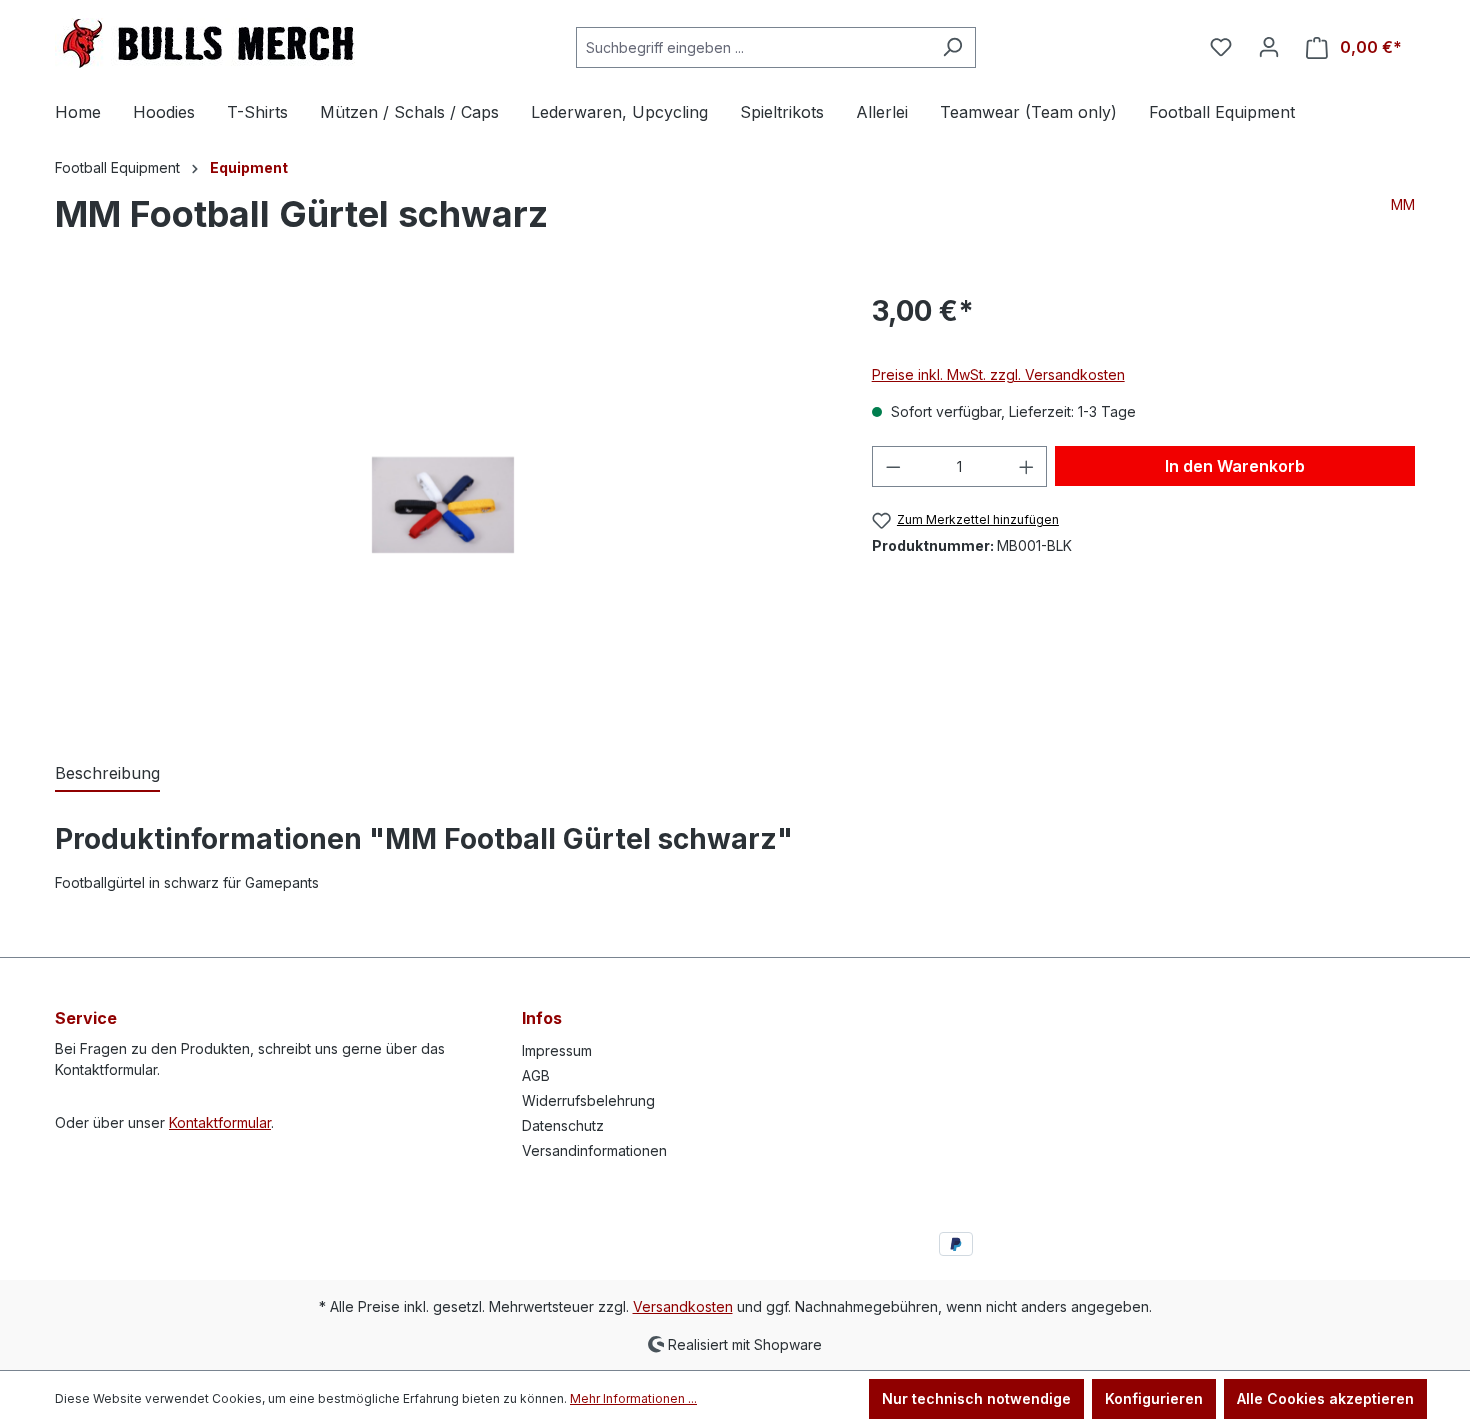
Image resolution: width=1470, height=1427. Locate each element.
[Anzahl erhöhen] (1027, 466)
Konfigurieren (1154, 1398)
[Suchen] (952, 47)
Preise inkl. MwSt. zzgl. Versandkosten (998, 374)
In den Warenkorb (1235, 466)
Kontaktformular (220, 1122)
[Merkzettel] (1221, 47)
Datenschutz (563, 1125)
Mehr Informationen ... (633, 1398)
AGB (536, 1075)
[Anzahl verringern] (893, 466)
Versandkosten (683, 1306)
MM (1403, 204)
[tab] (107, 774)
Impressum (557, 1050)
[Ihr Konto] (1269, 47)
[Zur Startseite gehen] (205, 43)
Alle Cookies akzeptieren (1325, 1398)
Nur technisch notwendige (976, 1398)
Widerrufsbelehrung (588, 1100)
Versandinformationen (594, 1150)
